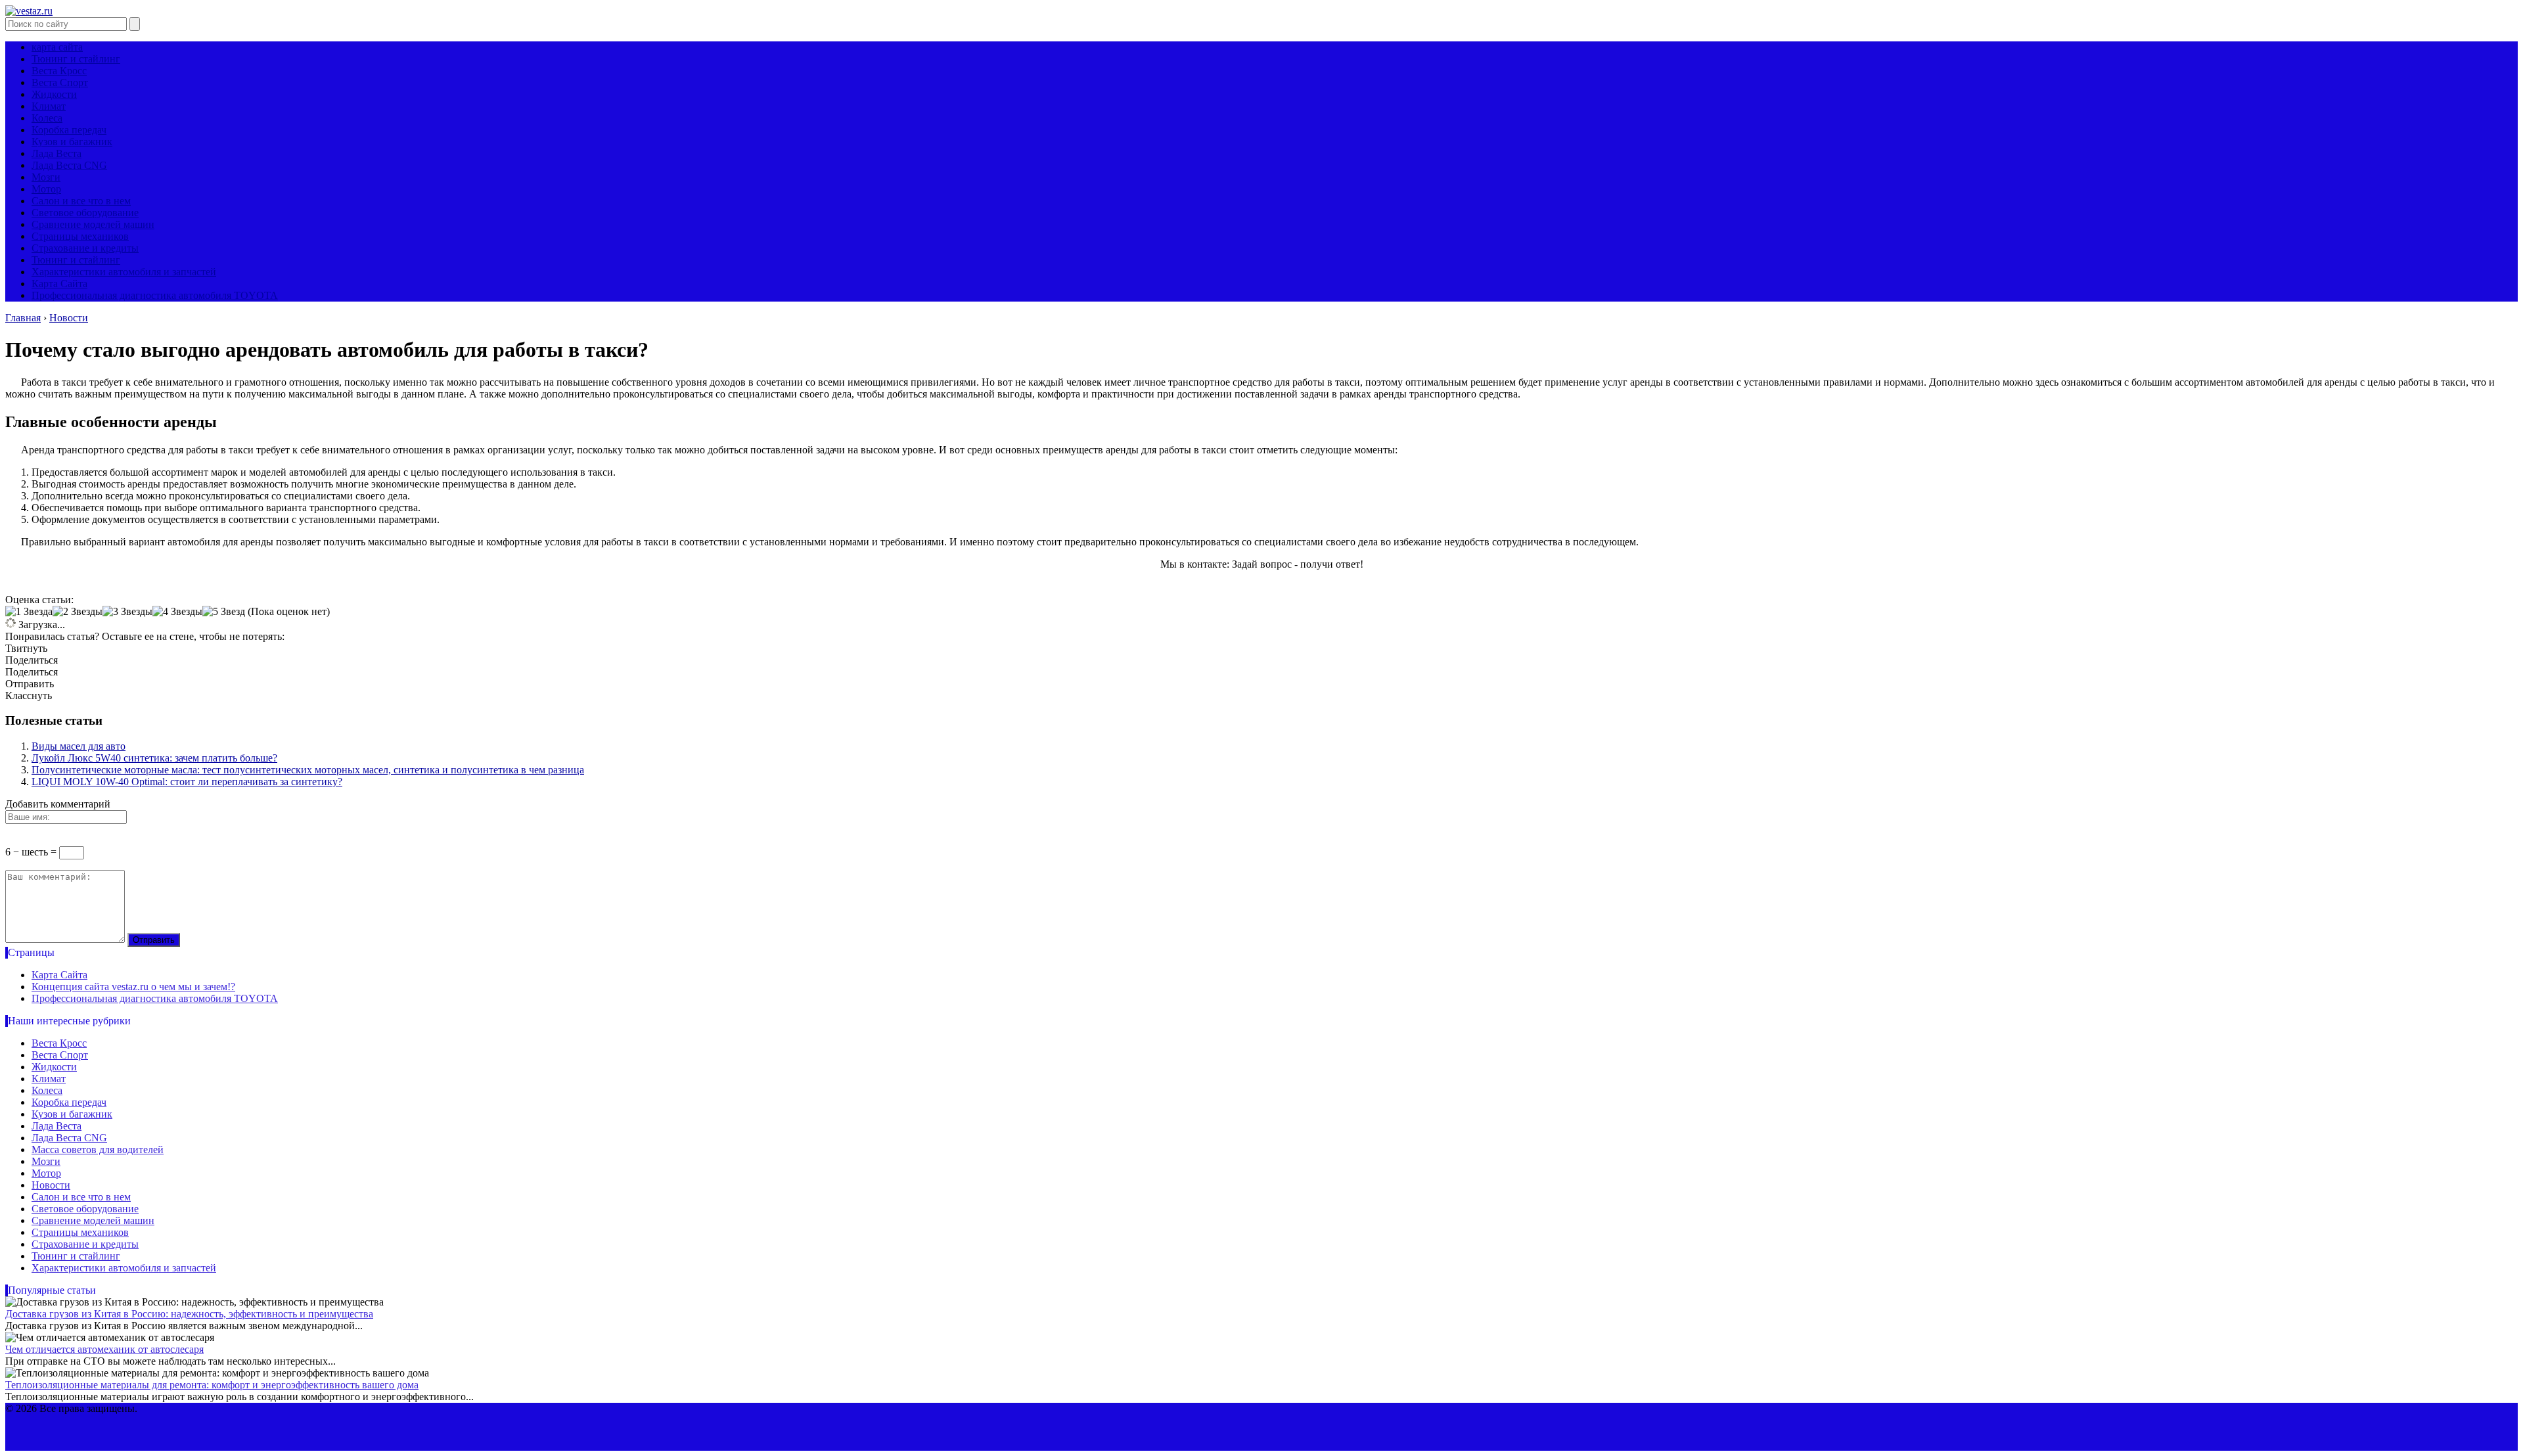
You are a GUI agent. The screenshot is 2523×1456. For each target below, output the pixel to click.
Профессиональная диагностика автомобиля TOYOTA (155, 295)
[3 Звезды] (127, 612)
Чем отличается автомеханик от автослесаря (104, 1349)
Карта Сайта (59, 284)
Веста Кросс (59, 71)
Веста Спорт (60, 82)
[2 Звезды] (78, 612)
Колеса (47, 118)
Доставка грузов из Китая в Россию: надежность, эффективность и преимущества (189, 1314)
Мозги (46, 177)
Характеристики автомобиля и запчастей (124, 272)
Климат (49, 106)
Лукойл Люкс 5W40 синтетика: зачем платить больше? (154, 758)
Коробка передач (69, 130)
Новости (51, 1185)
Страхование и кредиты (85, 248)
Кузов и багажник (72, 142)
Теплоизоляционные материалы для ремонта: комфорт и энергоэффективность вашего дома (212, 1385)
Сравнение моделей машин (93, 224)
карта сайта (57, 47)
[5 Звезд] (224, 612)
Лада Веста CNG (69, 165)
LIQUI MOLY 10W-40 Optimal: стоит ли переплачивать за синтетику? (187, 782)
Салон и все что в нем (81, 201)
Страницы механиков (80, 236)
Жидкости (54, 94)
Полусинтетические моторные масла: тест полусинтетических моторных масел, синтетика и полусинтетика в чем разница (308, 770)
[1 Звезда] (29, 612)
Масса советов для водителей (98, 1149)
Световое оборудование (85, 213)
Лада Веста (57, 153)
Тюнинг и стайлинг (76, 59)
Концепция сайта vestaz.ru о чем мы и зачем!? (133, 987)
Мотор (46, 189)
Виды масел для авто (79, 746)
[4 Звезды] (177, 612)
